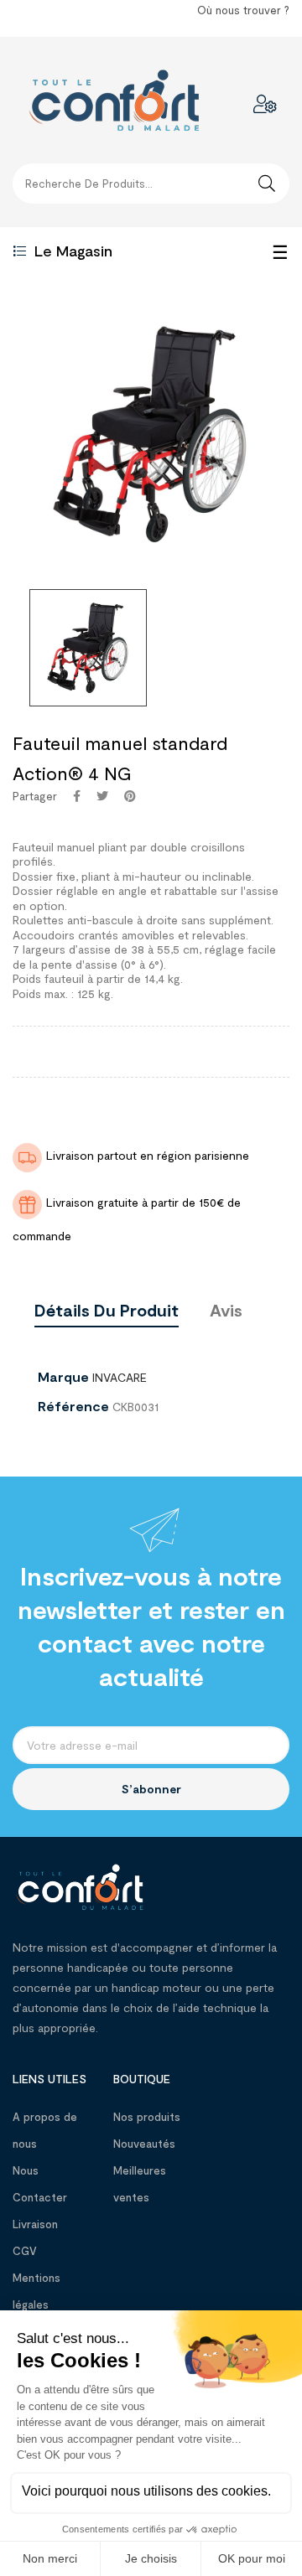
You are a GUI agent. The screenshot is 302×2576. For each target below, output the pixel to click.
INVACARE (120, 1377)
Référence (73, 1406)
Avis (226, 1310)
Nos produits (147, 2117)
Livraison (35, 2224)
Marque (63, 1377)
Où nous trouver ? (243, 10)
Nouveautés (144, 2144)
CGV (25, 2251)
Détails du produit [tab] (107, 1310)
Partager (77, 796)
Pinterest (130, 796)
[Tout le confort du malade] (80, 1885)
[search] (267, 184)
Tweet (102, 796)
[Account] (265, 104)
